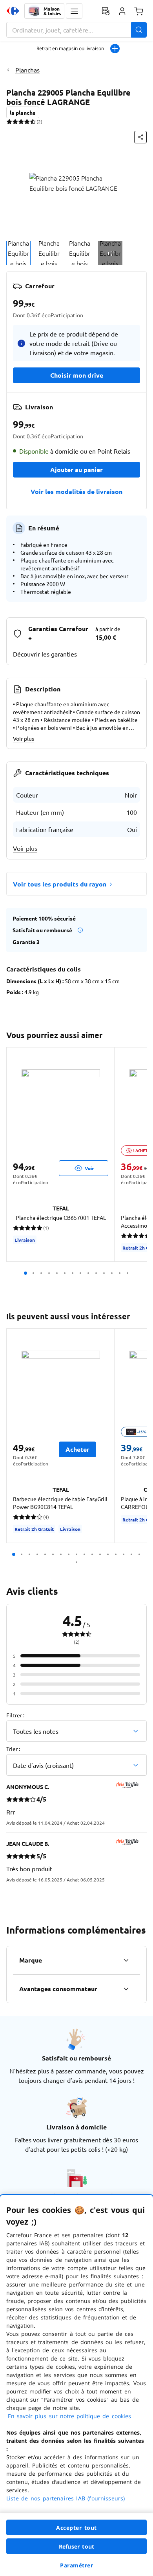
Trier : (13, 1749)
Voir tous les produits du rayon (60, 884)
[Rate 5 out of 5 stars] (33, 121)
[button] (74, 11)
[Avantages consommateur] (126, 1989)
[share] (140, 137)
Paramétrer (76, 2565)
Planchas (27, 70)
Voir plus (24, 738)
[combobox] (76, 30)
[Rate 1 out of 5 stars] (9, 121)
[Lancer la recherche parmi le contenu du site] (139, 30)
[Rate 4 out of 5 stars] (27, 121)
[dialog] (76, 2385)
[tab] (18, 253)
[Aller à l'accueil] (13, 11)
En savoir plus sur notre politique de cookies (69, 2416)
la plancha (23, 112)
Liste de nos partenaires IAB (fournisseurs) (66, 2498)
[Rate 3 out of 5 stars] (21, 121)
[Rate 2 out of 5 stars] (15, 121)
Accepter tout (76, 2528)
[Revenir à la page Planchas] (9, 70)
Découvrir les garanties (45, 654)
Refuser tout (76, 2546)
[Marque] (126, 1960)
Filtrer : (15, 1715)
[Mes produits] (106, 11)
